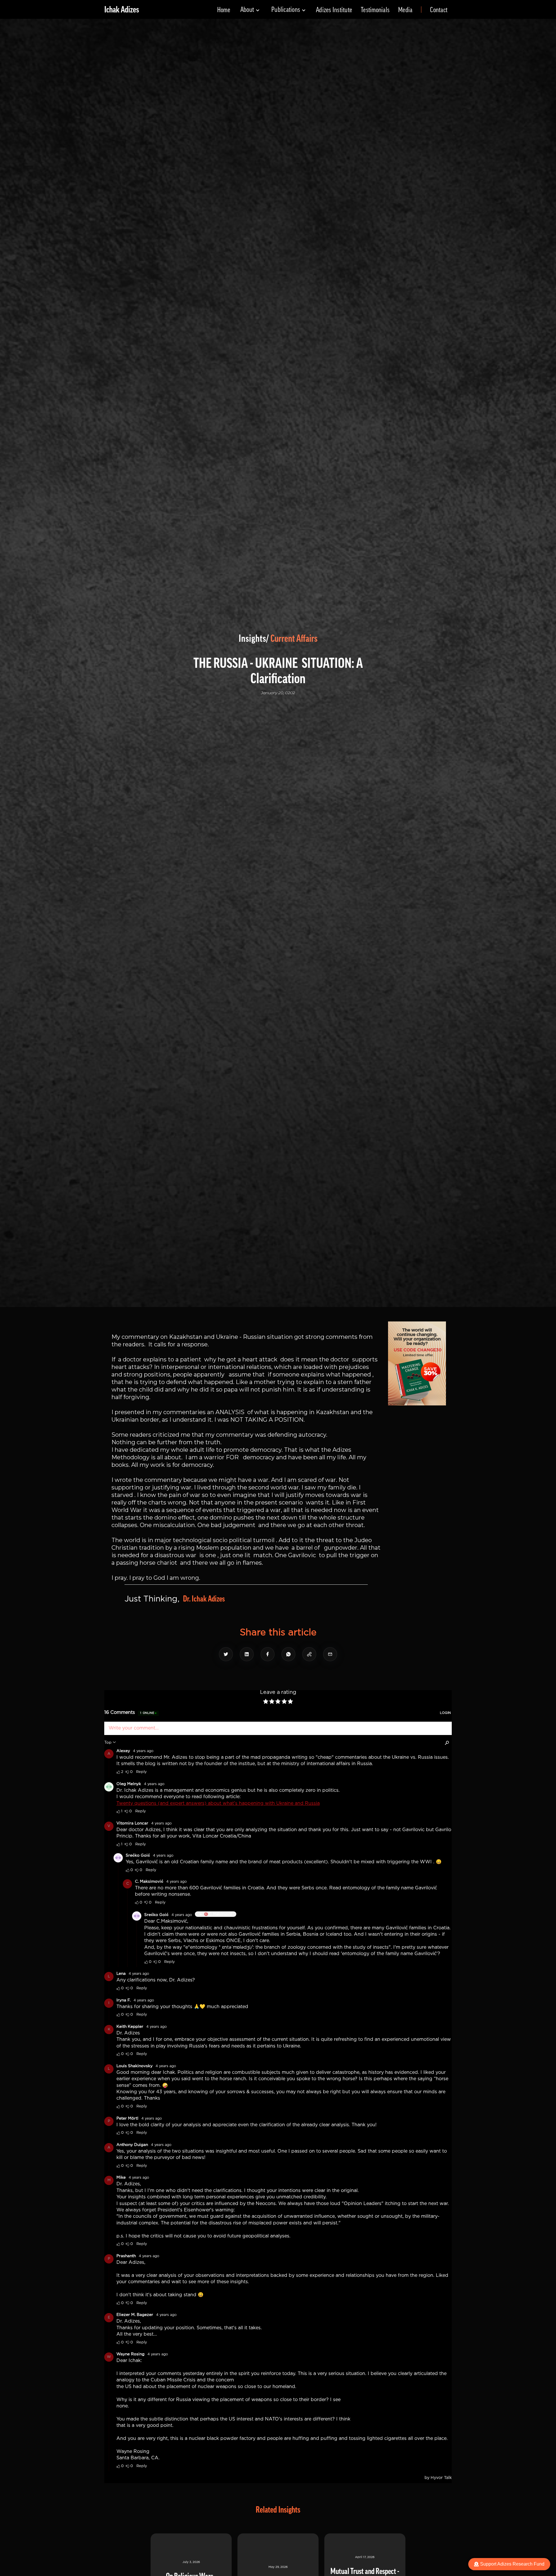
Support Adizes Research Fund (512, 2564)
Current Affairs (294, 639)
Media (405, 10)
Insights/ (254, 639)
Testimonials (375, 10)
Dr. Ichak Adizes (204, 1599)
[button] (250, 10)
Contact (439, 10)
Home (224, 10)
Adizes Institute (334, 10)
